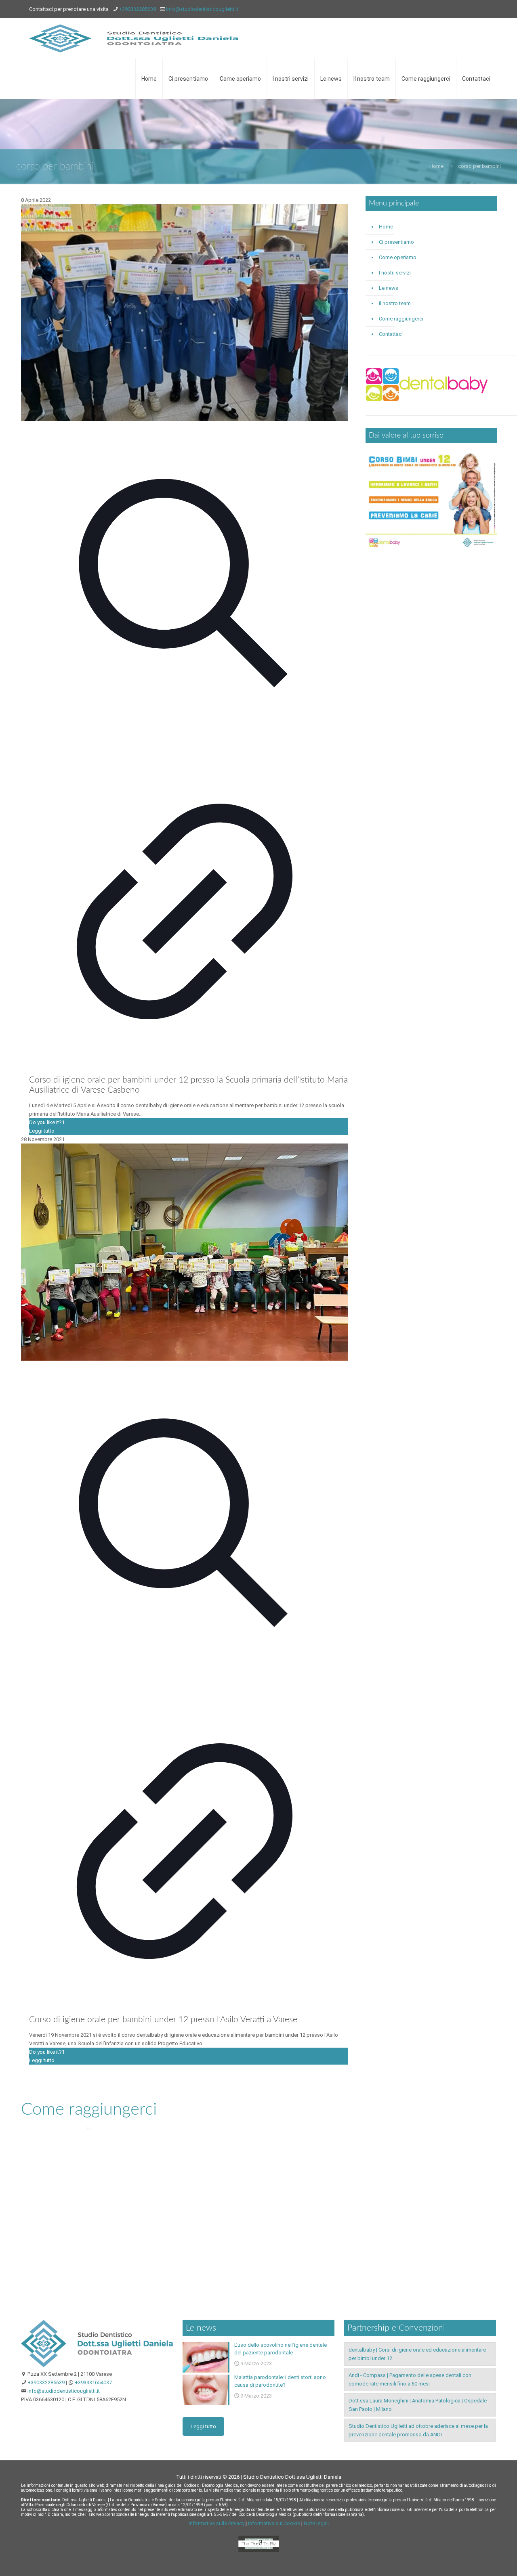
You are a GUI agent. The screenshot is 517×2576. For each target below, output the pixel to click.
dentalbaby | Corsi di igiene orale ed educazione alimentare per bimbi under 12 (417, 2354)
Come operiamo (398, 257)
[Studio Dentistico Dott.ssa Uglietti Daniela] (97, 2366)
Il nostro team (395, 303)
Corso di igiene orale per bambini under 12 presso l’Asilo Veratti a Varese (163, 2020)
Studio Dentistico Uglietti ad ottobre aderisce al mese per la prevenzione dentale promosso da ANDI (418, 2430)
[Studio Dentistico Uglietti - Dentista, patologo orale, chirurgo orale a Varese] (134, 38)
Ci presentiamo (396, 242)
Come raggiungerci (401, 319)
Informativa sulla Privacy (216, 2523)
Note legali (316, 2523)
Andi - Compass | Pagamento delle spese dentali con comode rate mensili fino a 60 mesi (410, 2379)
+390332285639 (137, 9)
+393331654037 (93, 2382)
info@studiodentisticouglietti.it (202, 9)
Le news (389, 288)
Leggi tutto (42, 1131)
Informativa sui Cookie (274, 2523)
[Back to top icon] (478, 2559)
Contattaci (391, 334)
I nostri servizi (395, 273)
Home (436, 166)
